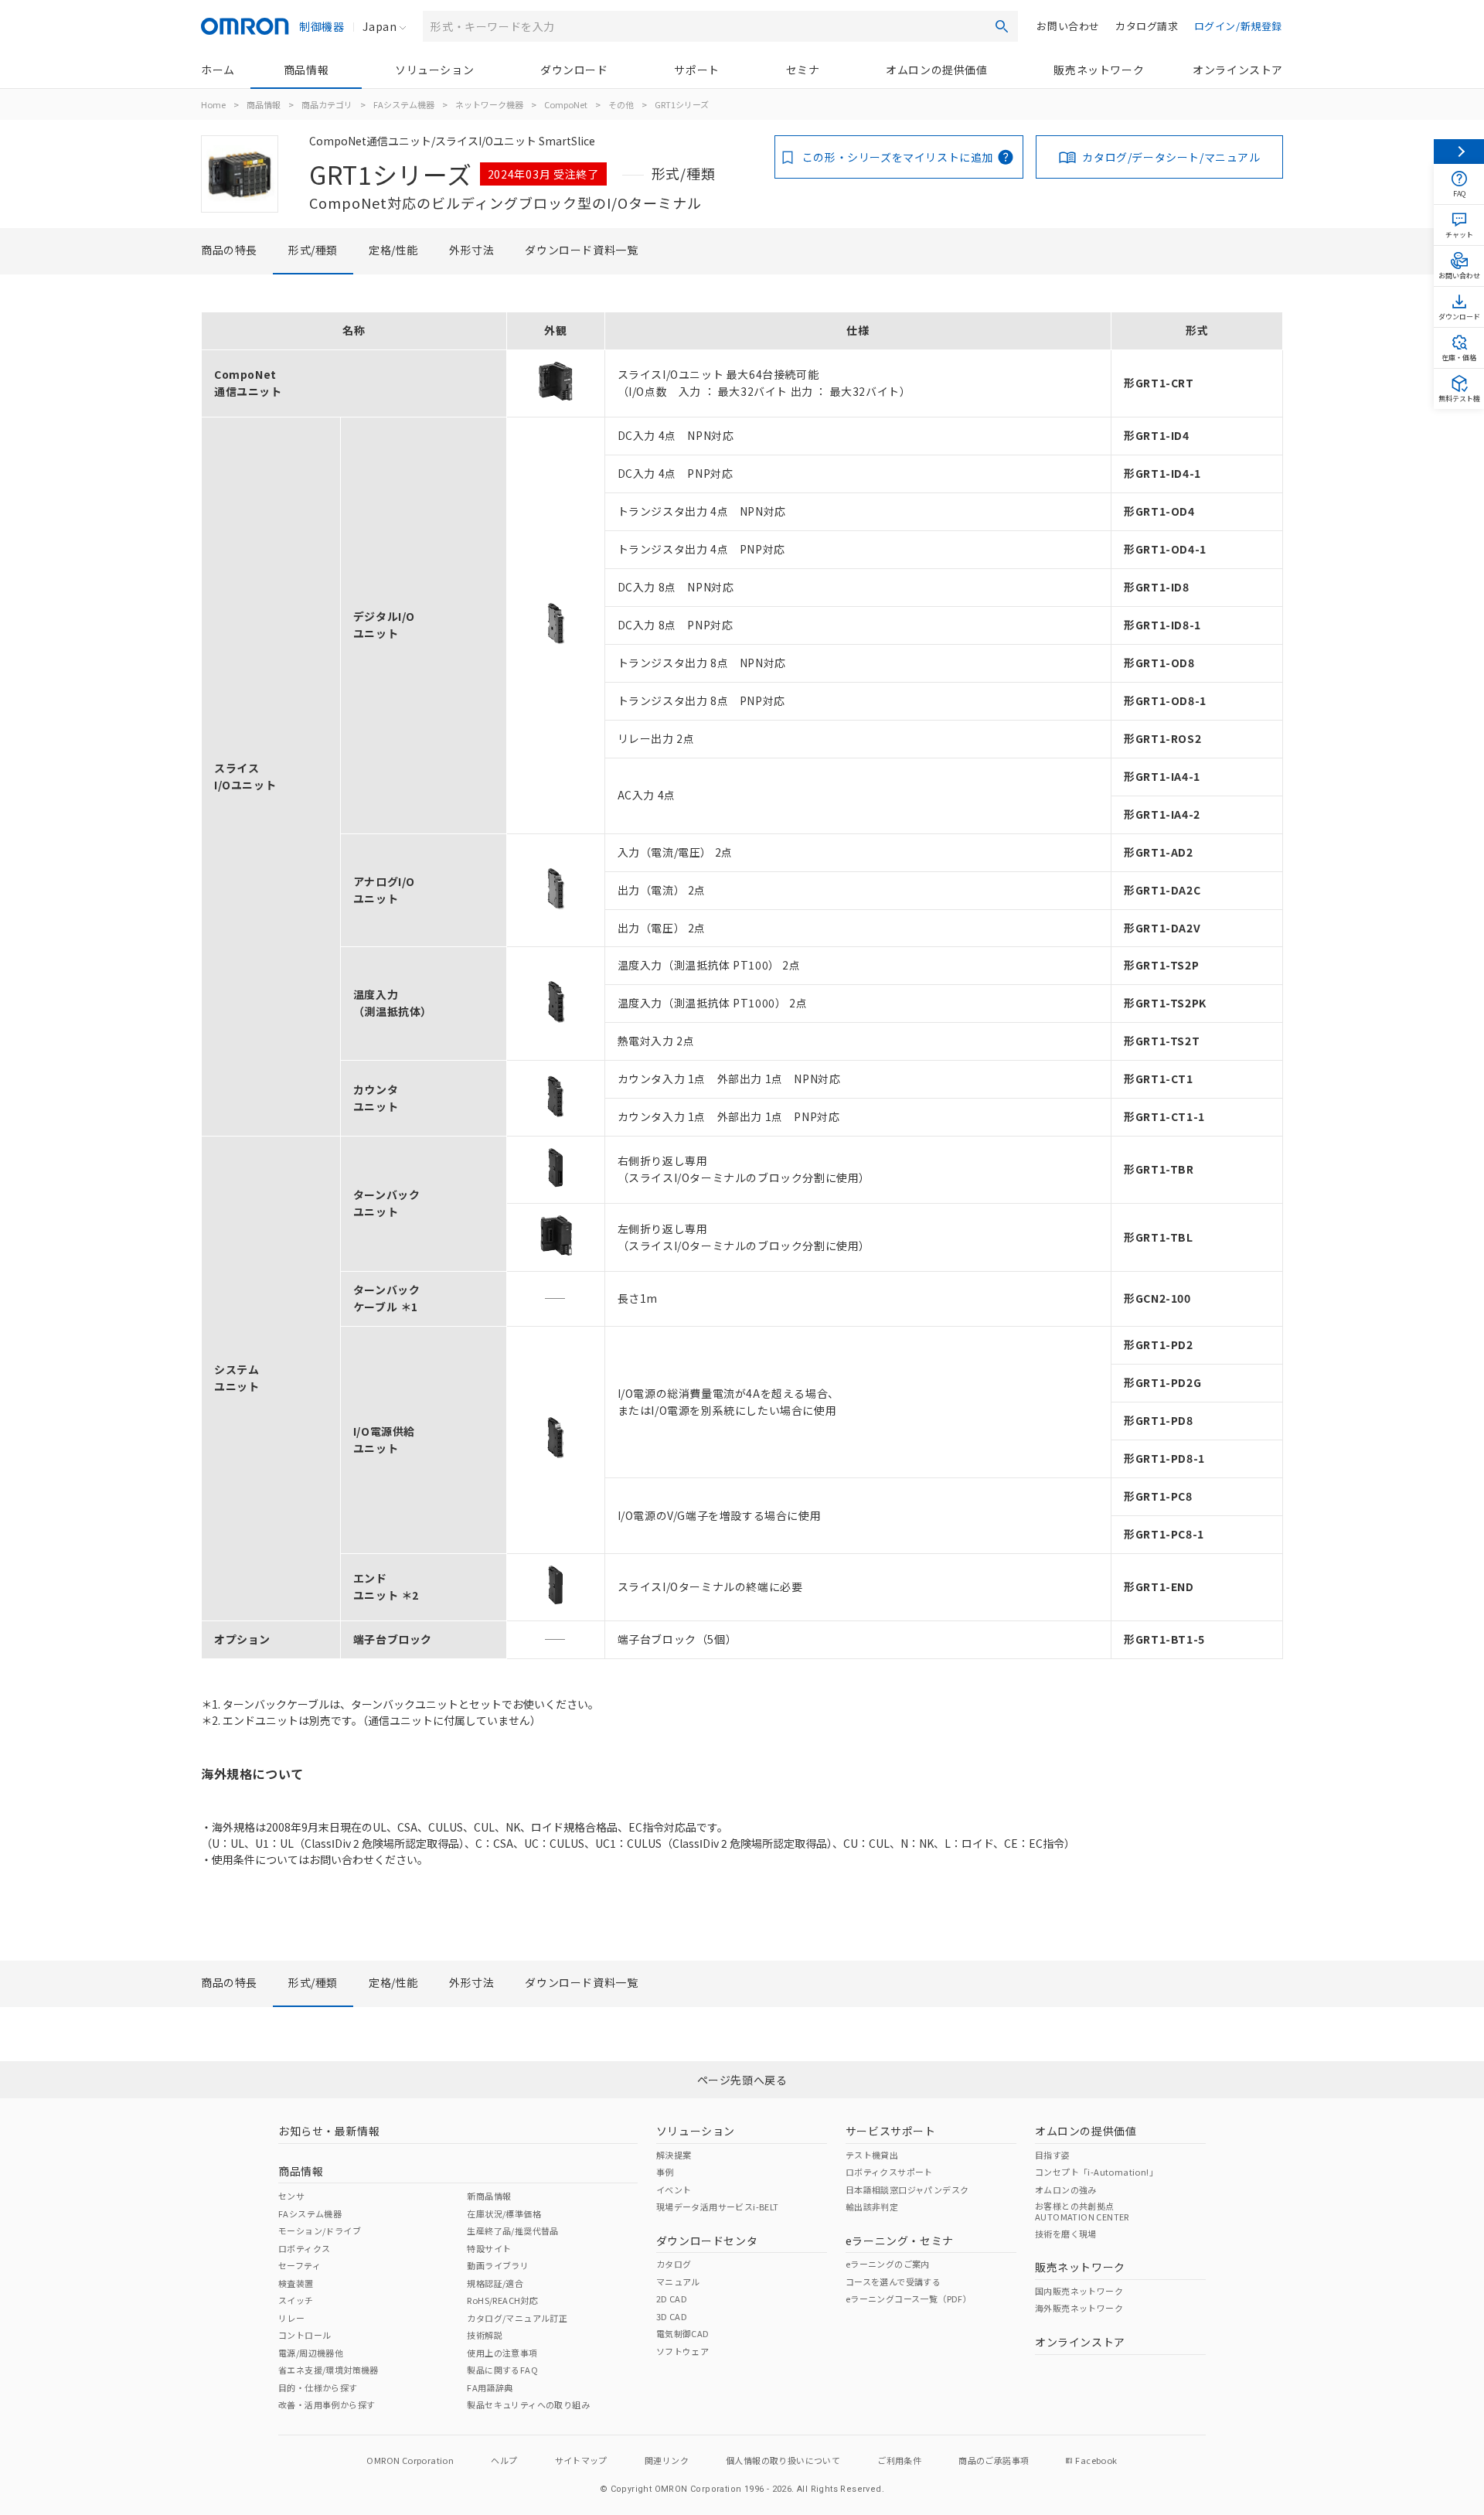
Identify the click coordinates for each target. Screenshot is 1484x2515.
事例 (665, 2172)
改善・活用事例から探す (327, 2404)
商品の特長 (229, 250)
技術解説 (485, 2335)
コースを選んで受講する (893, 2282)
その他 (621, 104)
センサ (291, 2196)
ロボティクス (304, 2248)
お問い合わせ (1068, 26)
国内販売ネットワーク (1079, 2291)
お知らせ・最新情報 (329, 2131)
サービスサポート (891, 2131)
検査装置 (296, 2283)
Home (213, 104)
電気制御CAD (683, 2333)
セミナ (803, 70)
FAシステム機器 (404, 104)
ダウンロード (574, 70)
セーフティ (300, 2265)
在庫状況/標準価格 (504, 2213)
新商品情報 (489, 2196)
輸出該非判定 (872, 2207)
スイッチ (296, 2300)
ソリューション (434, 70)
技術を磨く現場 (1066, 2234)
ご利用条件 (899, 2460)
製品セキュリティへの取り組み (528, 2404)
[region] (742, 985)
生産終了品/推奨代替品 (512, 2230)
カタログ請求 (1147, 26)
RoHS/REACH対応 (502, 2300)
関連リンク (667, 2460)
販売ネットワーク (1099, 70)
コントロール (305, 2335)
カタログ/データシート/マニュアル (1171, 157)
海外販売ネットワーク (1079, 2308)
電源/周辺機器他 (311, 2353)
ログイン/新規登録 (1238, 26)
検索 (1002, 26)
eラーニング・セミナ (900, 2241)
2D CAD (672, 2299)
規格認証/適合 (495, 2283)
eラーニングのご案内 (888, 2264)
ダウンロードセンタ (707, 2241)
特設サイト (489, 2248)
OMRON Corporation (410, 2460)
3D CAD (672, 2316)
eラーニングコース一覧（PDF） (909, 2299)
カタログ (674, 2264)
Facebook (1096, 2460)
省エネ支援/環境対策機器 (328, 2370)
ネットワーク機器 (489, 104)
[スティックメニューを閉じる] (1459, 152)
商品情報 (306, 70)
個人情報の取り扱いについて (783, 2460)
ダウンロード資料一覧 (581, 250)
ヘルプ (504, 2460)
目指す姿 (1053, 2155)
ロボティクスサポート (889, 2172)
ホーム (218, 70)
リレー (291, 2318)
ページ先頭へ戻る (742, 2080)
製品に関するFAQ (502, 2370)
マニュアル (678, 2282)
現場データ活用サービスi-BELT (718, 2207)
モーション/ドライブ (320, 2230)
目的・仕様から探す (318, 2387)
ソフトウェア (682, 2351)
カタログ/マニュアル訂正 (517, 2318)
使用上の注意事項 (502, 2353)
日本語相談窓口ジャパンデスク (907, 2190)
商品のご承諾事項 (994, 2460)
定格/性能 (393, 250)
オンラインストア (1238, 70)
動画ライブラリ (498, 2265)
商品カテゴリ (327, 104)
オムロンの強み (1066, 2190)
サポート (696, 70)
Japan (380, 26)
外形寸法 (471, 250)
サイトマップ (581, 2460)
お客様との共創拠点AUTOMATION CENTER (1082, 2211)
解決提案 (674, 2155)
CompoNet (566, 104)
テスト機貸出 (872, 2155)
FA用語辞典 (490, 2387)
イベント (674, 2190)
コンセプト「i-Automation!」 (1096, 2172)
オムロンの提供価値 (936, 70)
